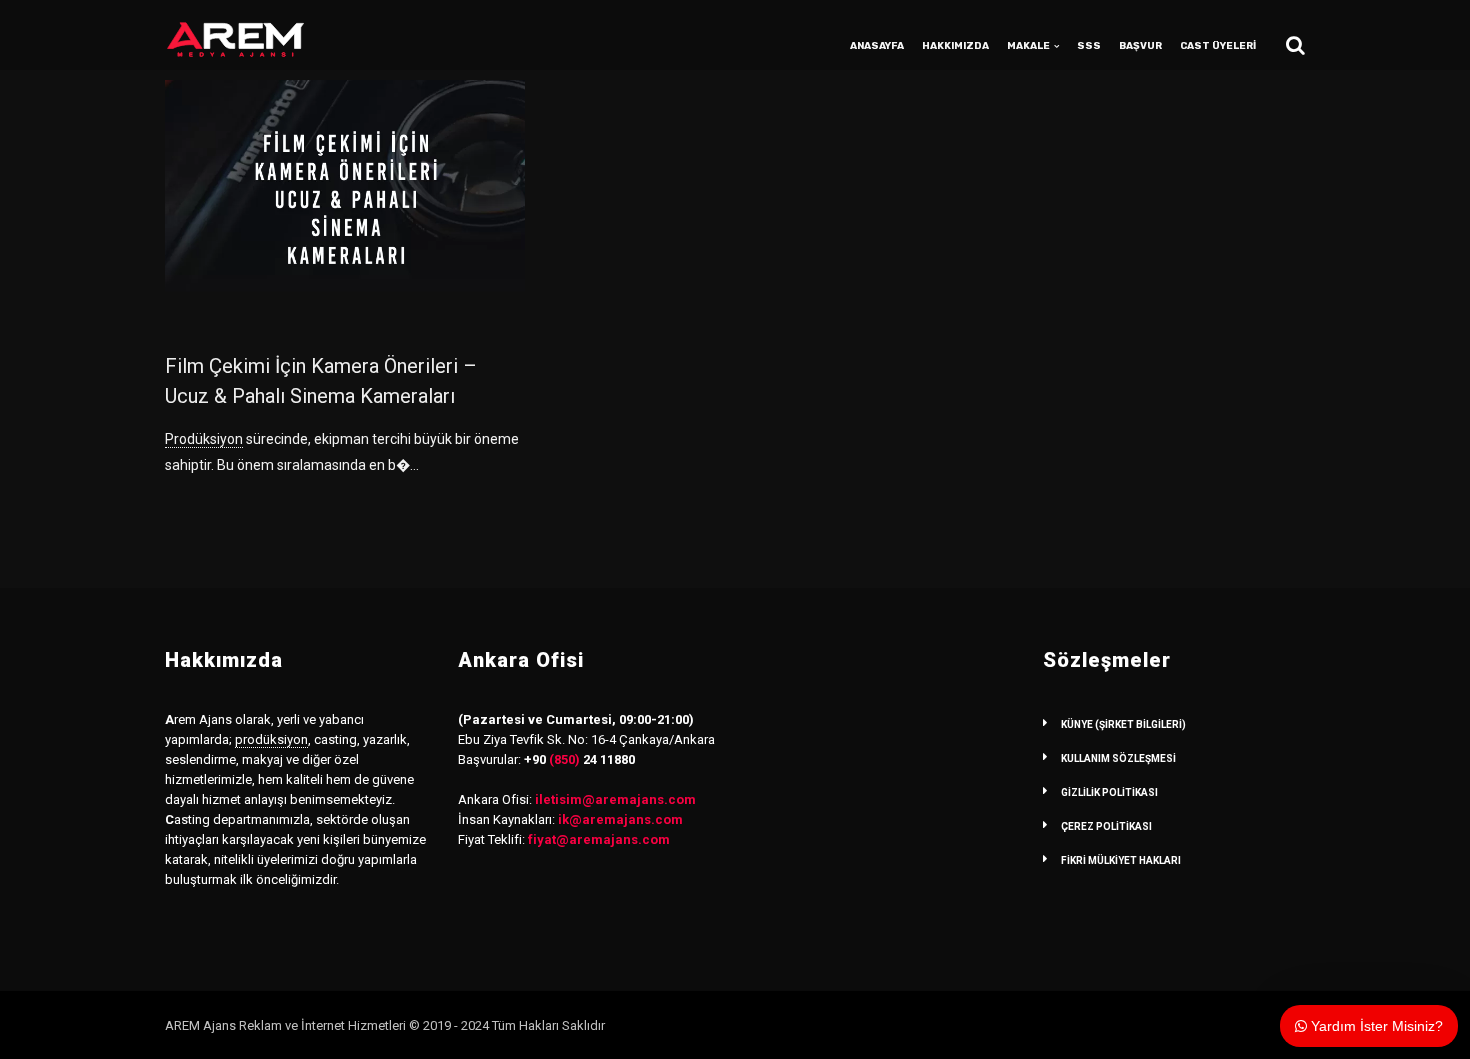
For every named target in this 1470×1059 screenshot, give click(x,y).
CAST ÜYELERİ (1218, 46)
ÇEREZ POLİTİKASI (1106, 826)
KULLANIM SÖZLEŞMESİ (1118, 758)
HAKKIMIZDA (955, 46)
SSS (1089, 46)
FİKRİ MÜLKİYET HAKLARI (1121, 860)
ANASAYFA (877, 46)
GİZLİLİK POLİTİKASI (1109, 792)
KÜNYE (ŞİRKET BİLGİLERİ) (1123, 724)
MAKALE (1028, 46)
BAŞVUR (1140, 46)
